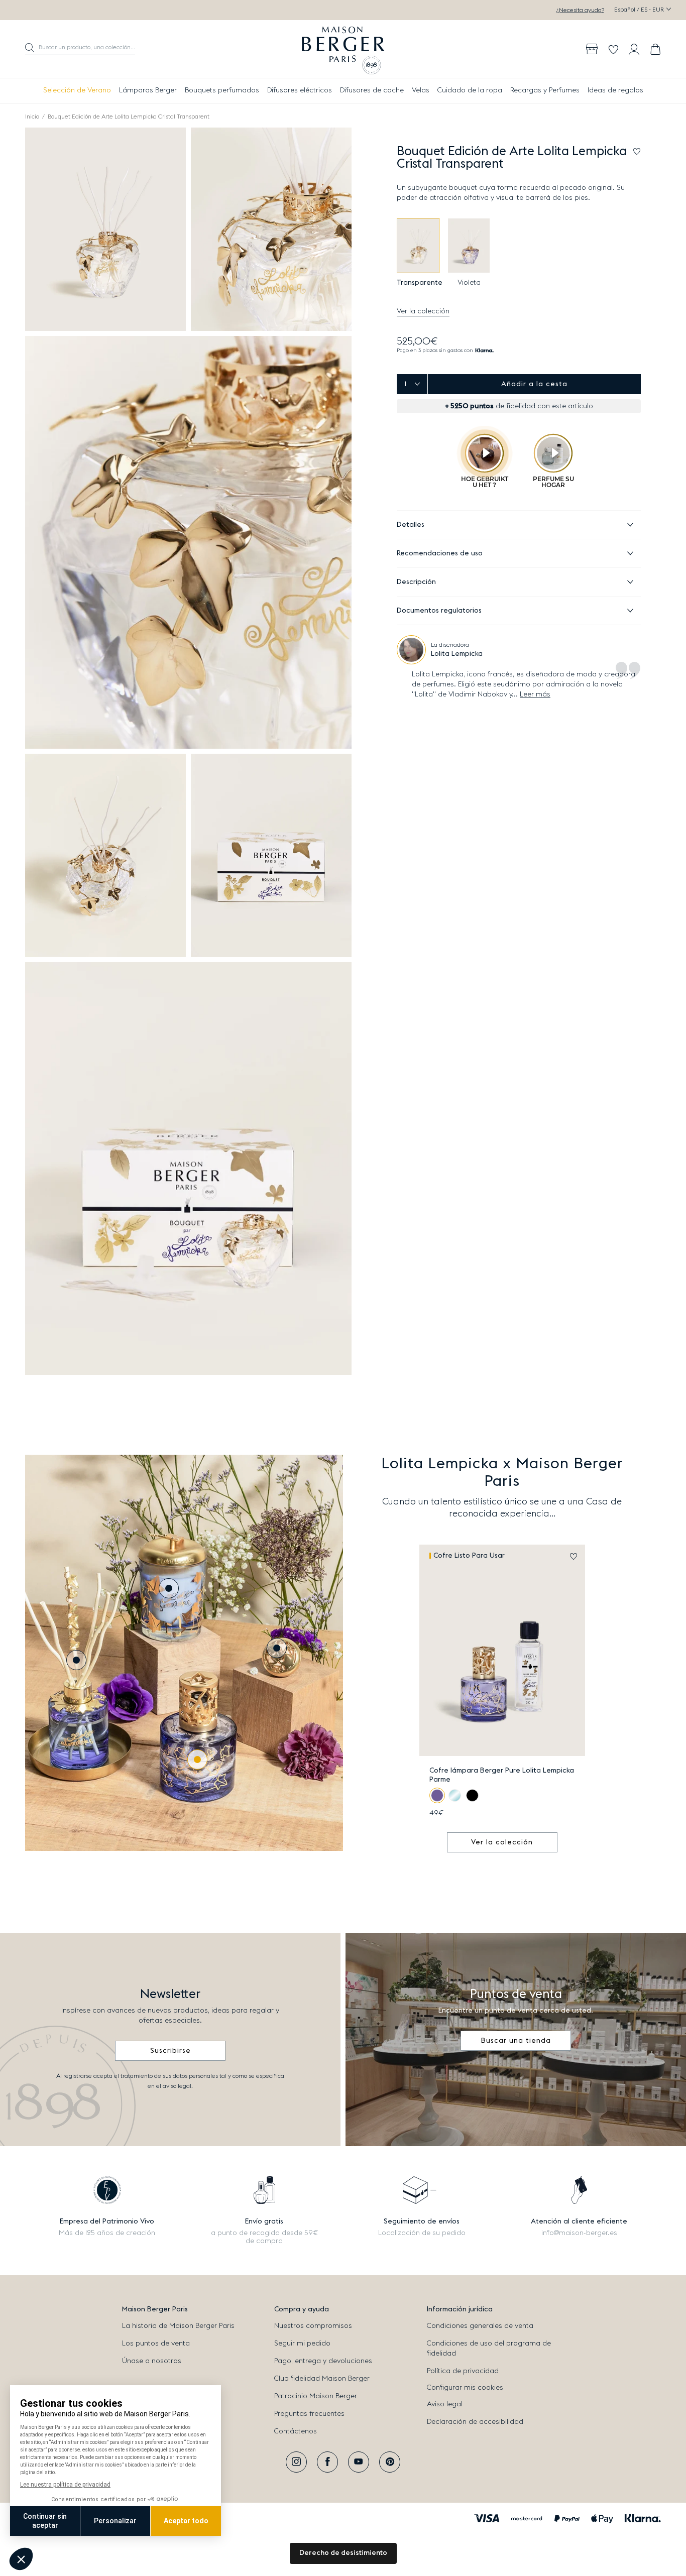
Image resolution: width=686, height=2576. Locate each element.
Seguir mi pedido (302, 2344)
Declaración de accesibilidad (475, 2422)
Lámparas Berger (148, 90)
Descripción (416, 582)
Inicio (32, 116)
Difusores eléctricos (300, 90)
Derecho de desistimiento (343, 2553)
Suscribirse (170, 2051)
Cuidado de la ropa (470, 90)
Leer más (535, 694)
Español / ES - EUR (640, 10)
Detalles (411, 525)
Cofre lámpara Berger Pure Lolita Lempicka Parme (502, 1775)
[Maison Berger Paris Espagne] (343, 49)
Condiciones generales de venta (480, 2326)
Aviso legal (445, 2404)
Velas (421, 90)
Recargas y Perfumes (545, 90)
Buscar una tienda (516, 2041)
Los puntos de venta (156, 2344)
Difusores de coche (372, 90)
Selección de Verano (77, 90)
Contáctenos (296, 2431)
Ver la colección (423, 311)
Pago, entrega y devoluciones (323, 2361)
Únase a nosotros (152, 2361)
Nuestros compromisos (313, 2326)
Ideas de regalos (615, 90)
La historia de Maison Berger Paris (178, 2326)
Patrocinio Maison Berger (316, 2396)
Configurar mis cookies (465, 2388)
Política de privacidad (463, 2371)
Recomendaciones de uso (440, 553)
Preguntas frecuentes (309, 2414)
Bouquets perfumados (222, 90)
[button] (80, 49)
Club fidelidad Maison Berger (322, 2379)
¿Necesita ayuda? (580, 10)
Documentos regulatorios (439, 611)
